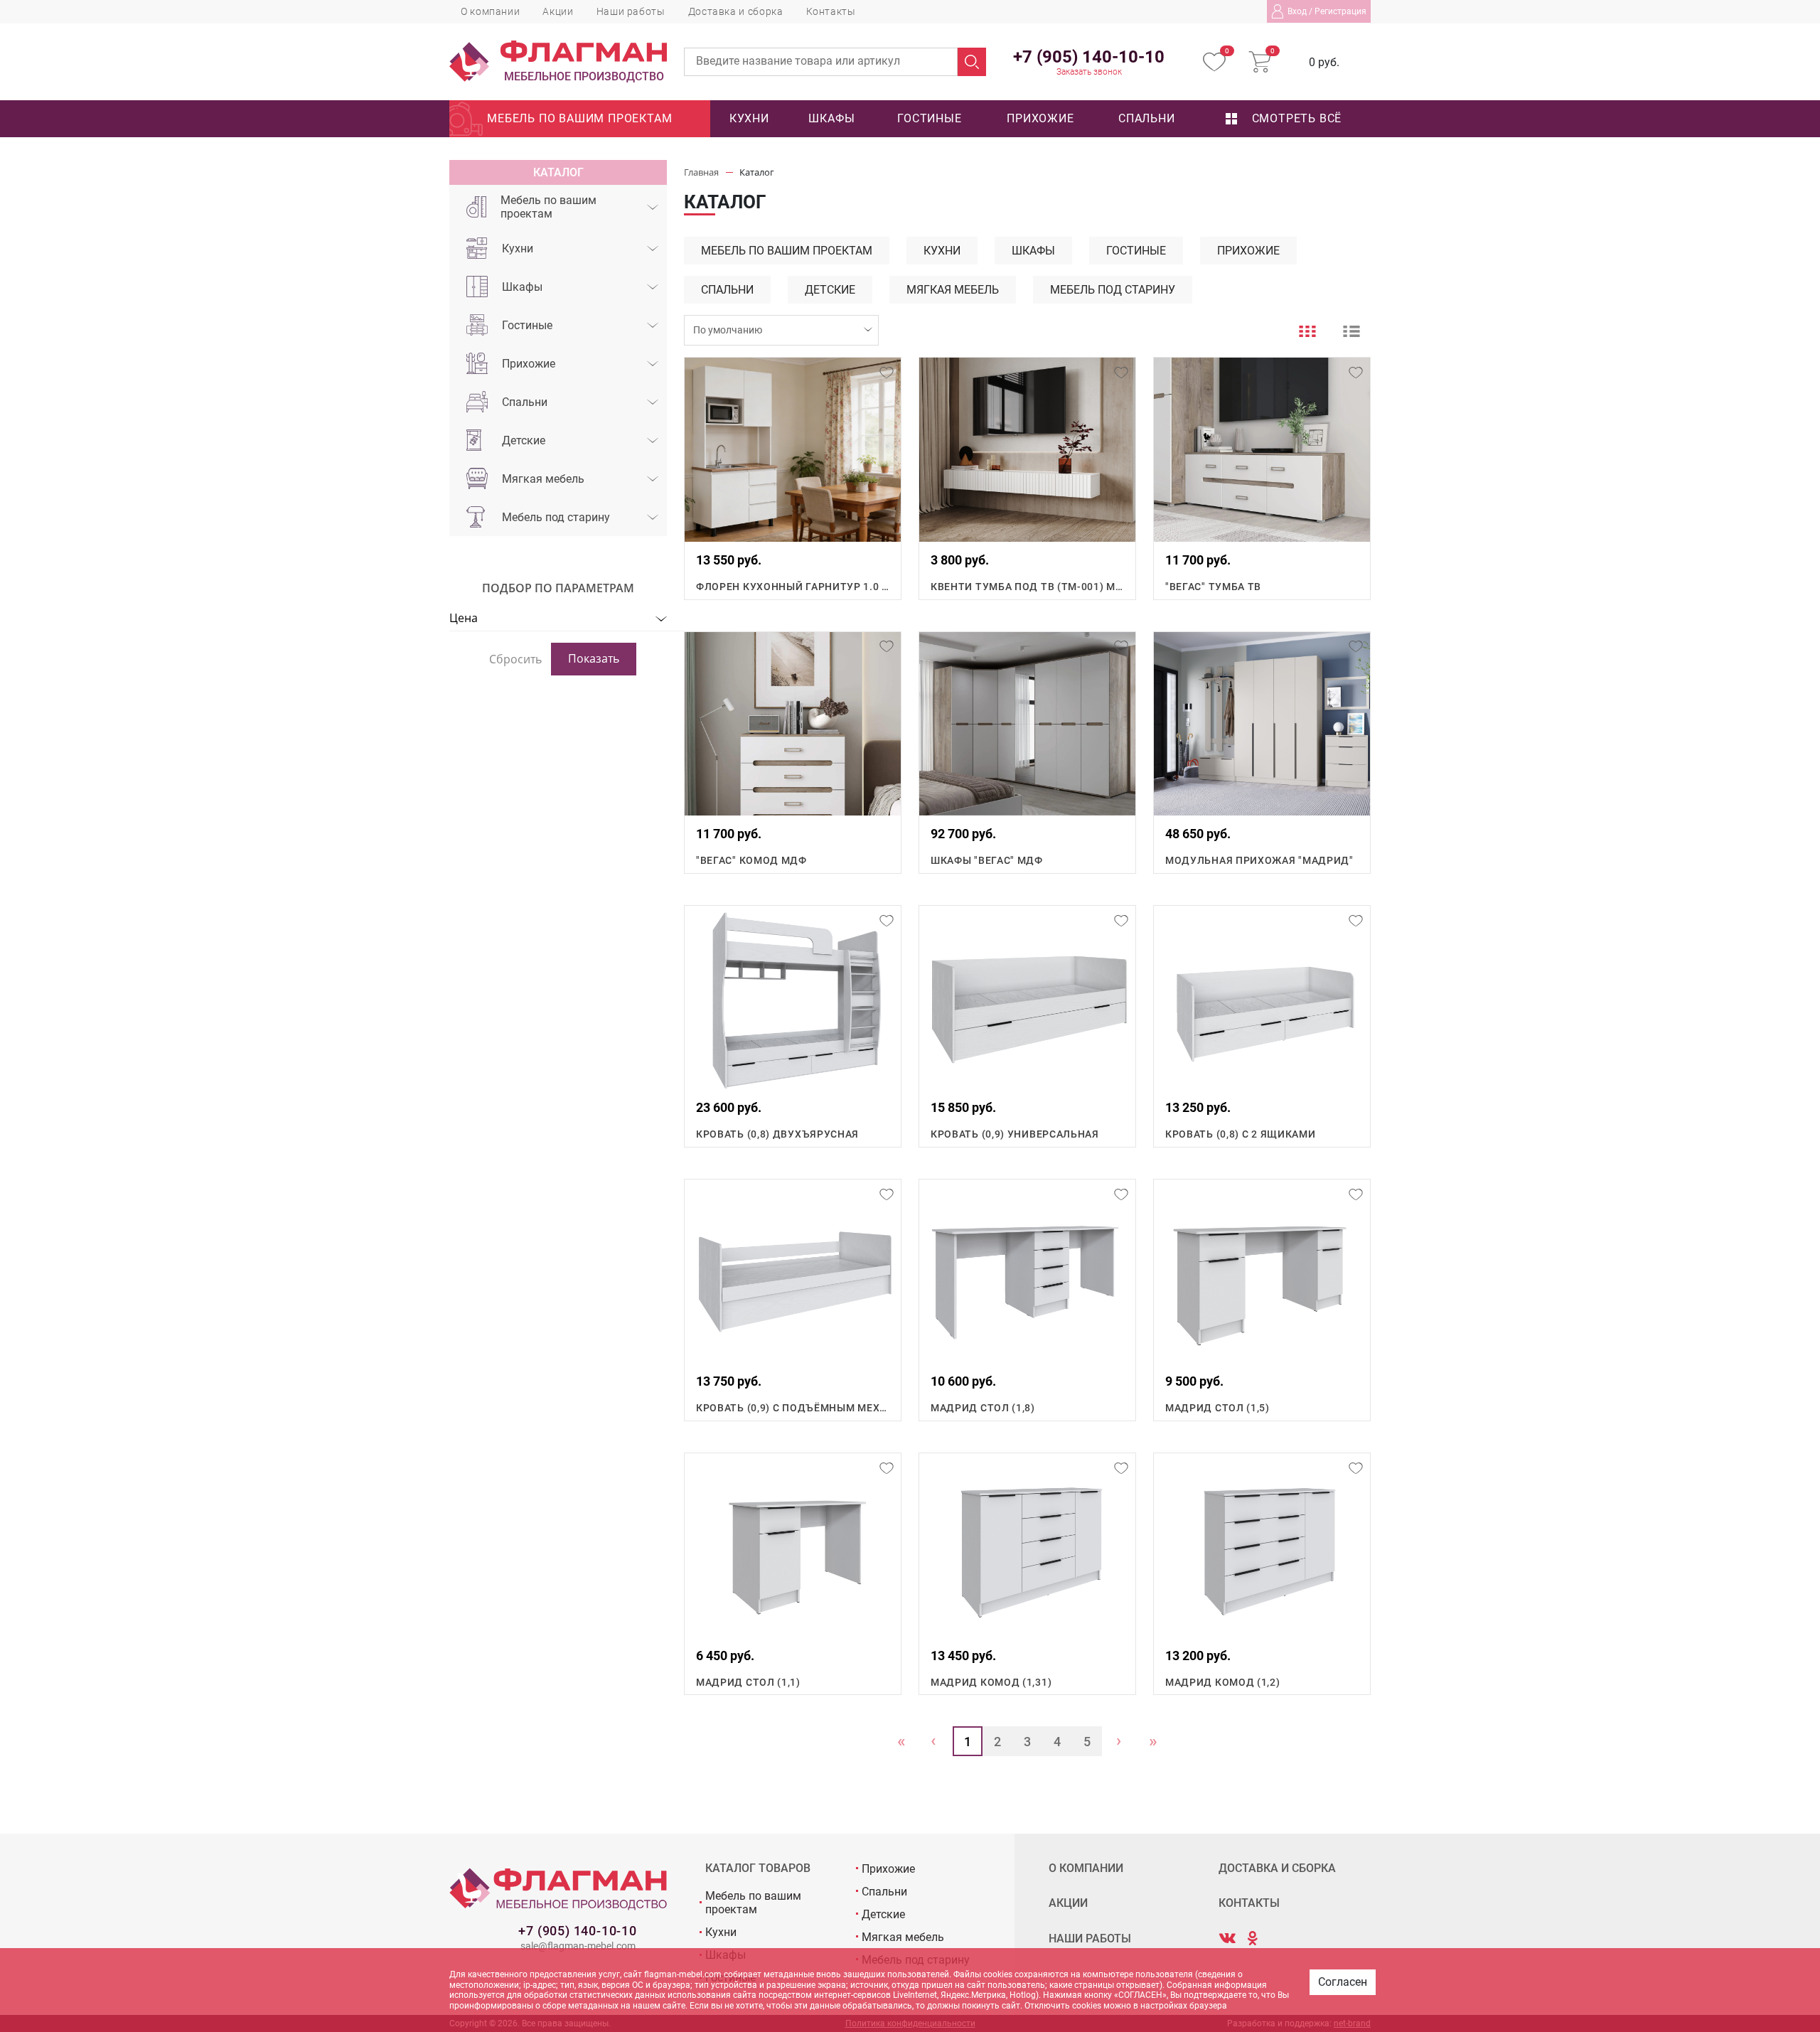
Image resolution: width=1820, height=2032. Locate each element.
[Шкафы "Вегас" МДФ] (1027, 724)
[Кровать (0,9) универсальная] (1027, 998)
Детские (524, 440)
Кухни (749, 118)
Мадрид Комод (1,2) (1223, 1682)
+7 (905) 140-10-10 (577, 1931)
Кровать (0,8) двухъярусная (777, 1134)
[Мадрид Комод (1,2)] (1262, 1545)
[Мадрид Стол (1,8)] (1027, 1271)
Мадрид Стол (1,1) (748, 1682)
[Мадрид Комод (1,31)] (1027, 1545)
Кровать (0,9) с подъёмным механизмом (793, 1408)
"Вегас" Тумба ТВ (1213, 587)
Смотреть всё (1295, 118)
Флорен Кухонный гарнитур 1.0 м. (793, 587)
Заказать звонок (1089, 72)
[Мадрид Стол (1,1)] (793, 1545)
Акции (558, 11)
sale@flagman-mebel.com (578, 1946)
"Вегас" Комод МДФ (751, 860)
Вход (1297, 11)
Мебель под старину (556, 517)
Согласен (1343, 1982)
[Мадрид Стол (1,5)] (1262, 1271)
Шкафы (831, 118)
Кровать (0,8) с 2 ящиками (1241, 1134)
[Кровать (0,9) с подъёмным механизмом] (793, 1271)
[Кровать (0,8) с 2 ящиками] (1262, 998)
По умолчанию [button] (728, 330)
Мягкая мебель (543, 479)
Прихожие (1040, 118)
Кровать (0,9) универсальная (1015, 1134)
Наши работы (631, 11)
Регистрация (1340, 11)
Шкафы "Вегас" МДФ (987, 860)
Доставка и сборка (736, 11)
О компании (490, 11)
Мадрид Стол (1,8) (983, 1408)
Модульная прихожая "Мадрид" (1259, 860)
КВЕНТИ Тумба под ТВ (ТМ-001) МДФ (1027, 587)
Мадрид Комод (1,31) (991, 1682)
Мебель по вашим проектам (579, 118)
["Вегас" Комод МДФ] (793, 724)
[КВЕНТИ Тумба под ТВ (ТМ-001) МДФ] (1027, 449)
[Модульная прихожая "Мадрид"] (1262, 724)
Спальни (1147, 118)
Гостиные (929, 118)
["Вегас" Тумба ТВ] (1262, 449)
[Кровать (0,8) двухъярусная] (793, 998)
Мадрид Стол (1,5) (1217, 1408)
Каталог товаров (758, 1868)
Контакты (831, 11)
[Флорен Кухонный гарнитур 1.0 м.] (793, 449)
